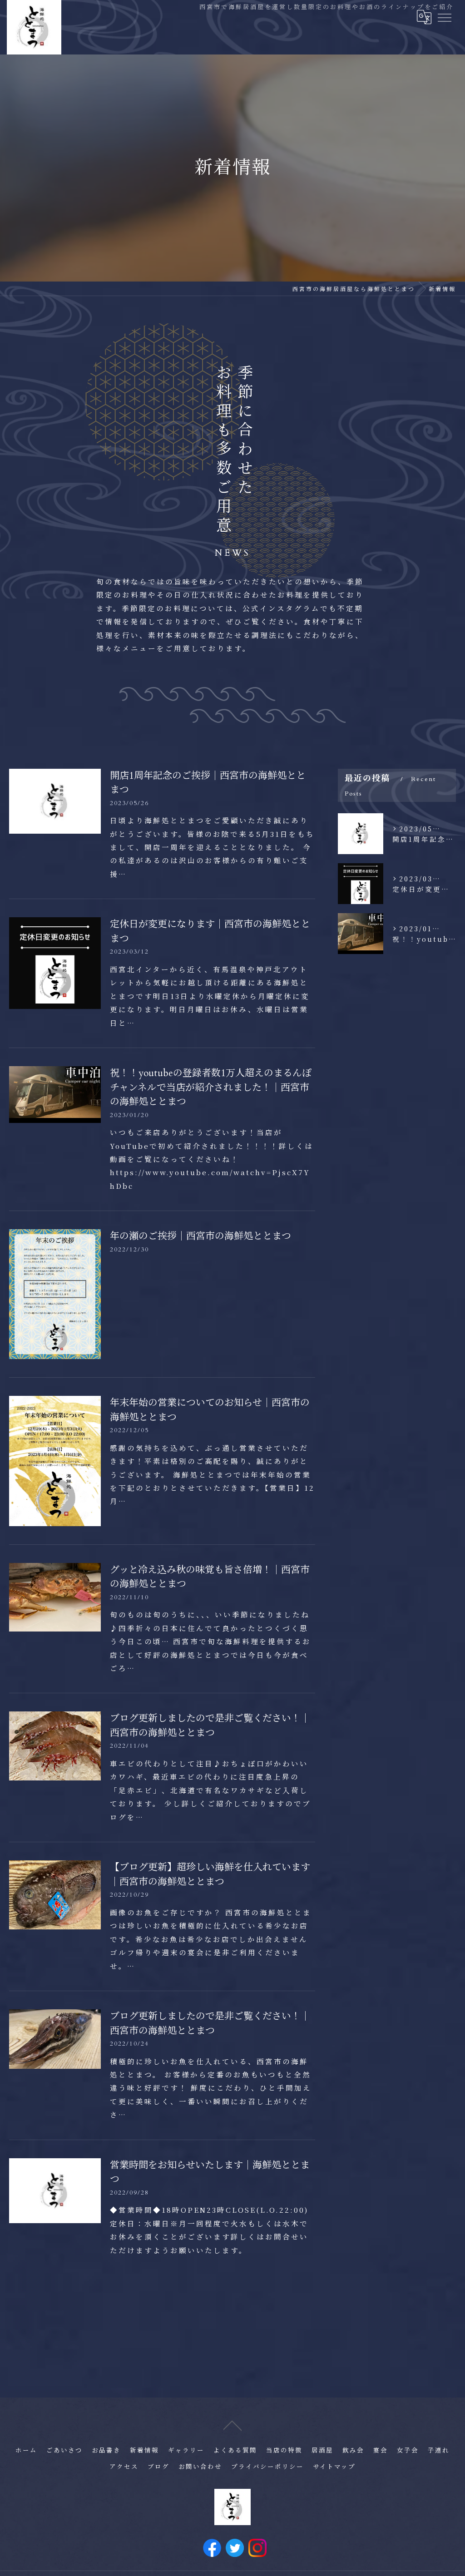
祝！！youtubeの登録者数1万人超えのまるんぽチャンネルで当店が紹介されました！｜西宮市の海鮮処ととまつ (211, 1088)
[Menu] (444, 17)
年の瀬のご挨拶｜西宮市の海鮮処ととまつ (200, 1236)
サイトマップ (334, 2467)
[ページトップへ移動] (232, 2425)
